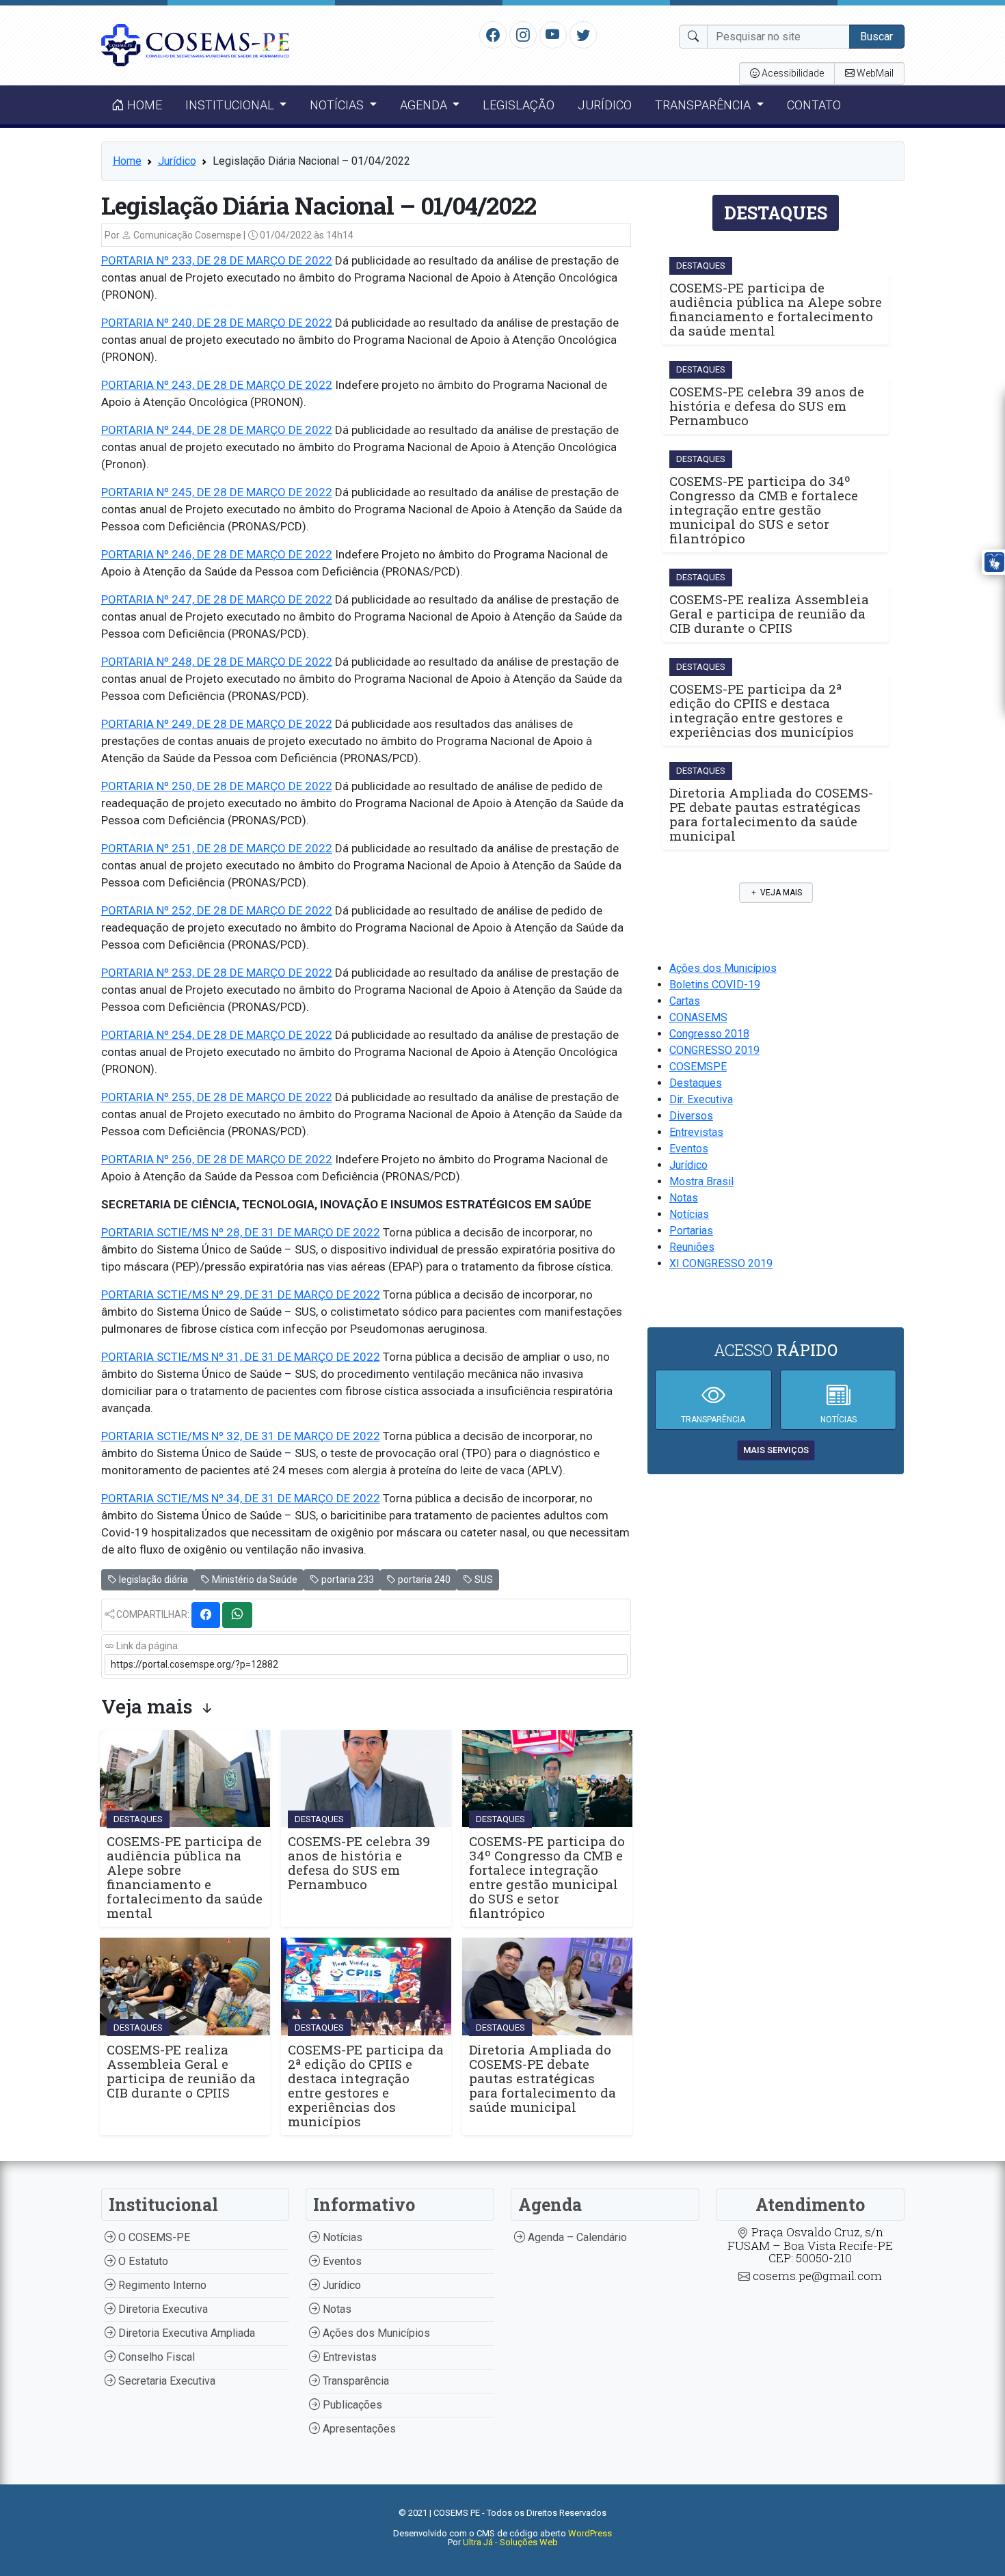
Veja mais (780, 893)
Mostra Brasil (701, 1181)
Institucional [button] (231, 105)
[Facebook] (493, 34)
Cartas (685, 1001)
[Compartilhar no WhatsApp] (237, 1615)
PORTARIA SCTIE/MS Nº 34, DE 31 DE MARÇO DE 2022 (241, 1498)
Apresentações (358, 2429)
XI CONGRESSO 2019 (721, 1263)
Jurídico (605, 105)
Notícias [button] (338, 105)
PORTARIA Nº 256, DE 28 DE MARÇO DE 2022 (217, 1159)
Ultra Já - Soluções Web (510, 2542)
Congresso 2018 (709, 1034)
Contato (814, 105)
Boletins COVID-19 (715, 985)
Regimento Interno (161, 2285)
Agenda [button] (425, 105)
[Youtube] (553, 34)
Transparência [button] (704, 105)
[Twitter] (583, 34)
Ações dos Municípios (723, 968)
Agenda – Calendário (576, 2237)
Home (143, 105)
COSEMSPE (698, 1067)
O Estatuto (142, 2261)
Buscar (876, 37)
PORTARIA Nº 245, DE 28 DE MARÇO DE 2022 (217, 492)
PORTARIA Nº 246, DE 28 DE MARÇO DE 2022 (217, 554)
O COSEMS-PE (153, 2237)
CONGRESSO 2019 (714, 1050)
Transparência (354, 2381)
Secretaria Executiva (165, 2381)
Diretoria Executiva (162, 2309)
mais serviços (776, 1450)
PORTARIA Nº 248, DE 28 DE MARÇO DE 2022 (217, 662)
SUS (483, 1580)
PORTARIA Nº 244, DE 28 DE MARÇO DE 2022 (217, 430)
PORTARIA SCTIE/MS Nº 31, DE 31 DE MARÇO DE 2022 (241, 1357)
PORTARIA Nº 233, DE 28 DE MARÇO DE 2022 (217, 260)
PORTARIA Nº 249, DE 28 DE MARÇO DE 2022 (217, 724)
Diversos (691, 1116)
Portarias (691, 1231)
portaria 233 (347, 1580)
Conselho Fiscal (155, 2357)
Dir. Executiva (701, 1099)
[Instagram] (523, 34)
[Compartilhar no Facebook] (206, 1615)
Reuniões (692, 1247)
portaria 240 (423, 1580)
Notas (684, 1198)
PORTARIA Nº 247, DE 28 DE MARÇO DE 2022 (217, 599)
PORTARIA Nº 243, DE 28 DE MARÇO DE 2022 (217, 385)
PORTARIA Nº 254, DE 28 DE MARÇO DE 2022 (217, 1035)
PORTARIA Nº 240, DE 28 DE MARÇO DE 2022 (217, 323)
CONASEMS (698, 1017)
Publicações (351, 2405)
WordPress (590, 2533)
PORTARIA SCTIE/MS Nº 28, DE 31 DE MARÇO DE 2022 (241, 1232)
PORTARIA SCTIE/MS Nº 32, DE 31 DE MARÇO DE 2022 (241, 1436)
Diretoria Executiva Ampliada (185, 2333)
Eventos (689, 1149)
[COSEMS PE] (196, 44)
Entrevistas (696, 1132)
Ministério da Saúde (254, 1580)
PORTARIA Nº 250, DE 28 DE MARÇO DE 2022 (217, 786)
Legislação (519, 105)
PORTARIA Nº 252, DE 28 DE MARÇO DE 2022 (217, 910)
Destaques (696, 1083)
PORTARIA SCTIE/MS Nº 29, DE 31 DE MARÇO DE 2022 (241, 1294)
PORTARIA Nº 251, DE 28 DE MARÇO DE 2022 (217, 848)
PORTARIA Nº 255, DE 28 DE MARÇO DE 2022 (217, 1097)
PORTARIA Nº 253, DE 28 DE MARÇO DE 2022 (217, 973)
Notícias (689, 1214)
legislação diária (152, 1580)
